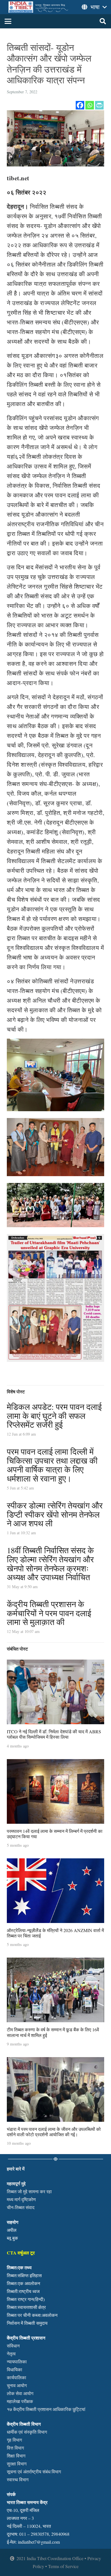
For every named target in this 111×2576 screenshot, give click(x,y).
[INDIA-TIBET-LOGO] (39, 7)
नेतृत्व (11, 2354)
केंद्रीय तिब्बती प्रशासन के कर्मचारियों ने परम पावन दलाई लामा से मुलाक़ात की (49, 1613)
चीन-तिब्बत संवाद (21, 2207)
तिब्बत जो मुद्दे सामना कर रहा (29, 2191)
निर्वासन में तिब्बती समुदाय (27, 2323)
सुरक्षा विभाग (17, 2464)
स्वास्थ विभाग (18, 2479)
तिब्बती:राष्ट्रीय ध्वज (23, 2291)
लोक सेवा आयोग (20, 2393)
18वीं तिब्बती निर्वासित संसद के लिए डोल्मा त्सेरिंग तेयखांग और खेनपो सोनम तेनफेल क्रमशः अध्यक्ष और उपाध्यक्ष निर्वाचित (50, 1564)
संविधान (13, 2346)
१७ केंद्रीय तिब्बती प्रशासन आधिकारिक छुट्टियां (46, 2409)
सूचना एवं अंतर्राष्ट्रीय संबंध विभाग (34, 2472)
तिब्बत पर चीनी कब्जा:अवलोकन (32, 2315)
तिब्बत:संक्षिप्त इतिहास (24, 2275)
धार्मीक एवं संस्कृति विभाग (27, 2432)
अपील (12, 2230)
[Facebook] (80, 105)
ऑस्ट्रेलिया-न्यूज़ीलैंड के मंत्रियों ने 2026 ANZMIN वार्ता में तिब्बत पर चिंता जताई (55, 1933)
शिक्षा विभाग (16, 2456)
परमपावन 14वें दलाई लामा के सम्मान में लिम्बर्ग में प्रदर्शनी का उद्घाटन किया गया (55, 1834)
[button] (8, 21)
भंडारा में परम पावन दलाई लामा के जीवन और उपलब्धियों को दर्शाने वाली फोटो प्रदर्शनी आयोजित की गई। (54, 2132)
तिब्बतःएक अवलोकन (23, 2283)
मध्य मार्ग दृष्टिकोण (21, 2199)
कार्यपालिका (17, 2377)
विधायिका (15, 2369)
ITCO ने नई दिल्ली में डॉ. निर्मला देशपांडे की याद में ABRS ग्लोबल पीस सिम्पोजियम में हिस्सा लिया (54, 1734)
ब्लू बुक (12, 2238)
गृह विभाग (14, 2440)
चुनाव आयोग (17, 2385)
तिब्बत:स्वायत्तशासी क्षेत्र (26, 2307)
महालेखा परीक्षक (20, 2401)
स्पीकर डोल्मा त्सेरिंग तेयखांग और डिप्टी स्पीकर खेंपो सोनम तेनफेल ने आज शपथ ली (55, 1514)
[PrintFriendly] (99, 105)
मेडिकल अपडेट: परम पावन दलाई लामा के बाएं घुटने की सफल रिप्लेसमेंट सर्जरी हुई (54, 1416)
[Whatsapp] (90, 105)
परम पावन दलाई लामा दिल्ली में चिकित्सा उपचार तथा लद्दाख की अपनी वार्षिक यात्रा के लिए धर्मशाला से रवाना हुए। (52, 1465)
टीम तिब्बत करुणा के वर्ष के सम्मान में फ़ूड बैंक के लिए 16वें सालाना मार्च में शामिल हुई (53, 2032)
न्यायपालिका (17, 2361)
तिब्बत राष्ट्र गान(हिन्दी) (26, 2299)
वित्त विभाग (15, 2448)
